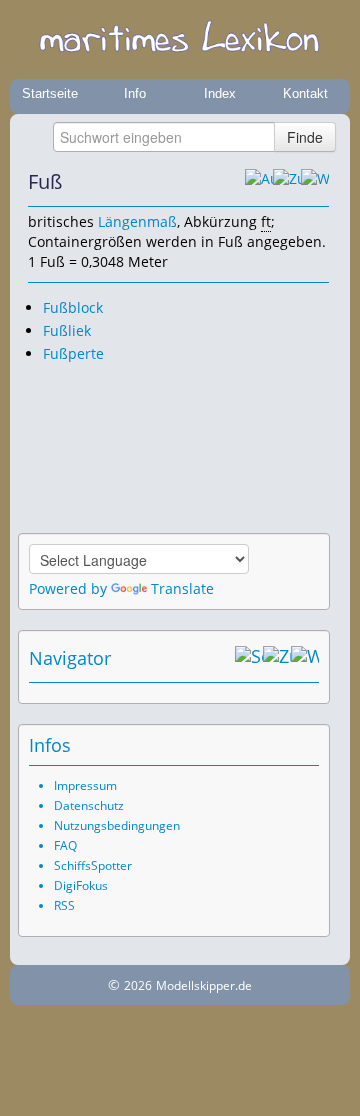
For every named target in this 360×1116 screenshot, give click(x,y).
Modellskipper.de (204, 985)
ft (266, 221)
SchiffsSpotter (93, 865)
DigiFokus (81, 885)
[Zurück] (287, 182)
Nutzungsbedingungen (117, 825)
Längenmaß (137, 221)
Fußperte (73, 353)
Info (135, 93)
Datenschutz (89, 805)
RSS (64, 905)
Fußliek (67, 330)
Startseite (50, 93)
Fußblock (73, 307)
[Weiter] (315, 182)
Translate (182, 588)
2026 (138, 985)
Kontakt (305, 93)
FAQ (65, 845)
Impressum (85, 785)
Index (220, 93)
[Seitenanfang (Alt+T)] (249, 658)
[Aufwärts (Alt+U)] (259, 182)
